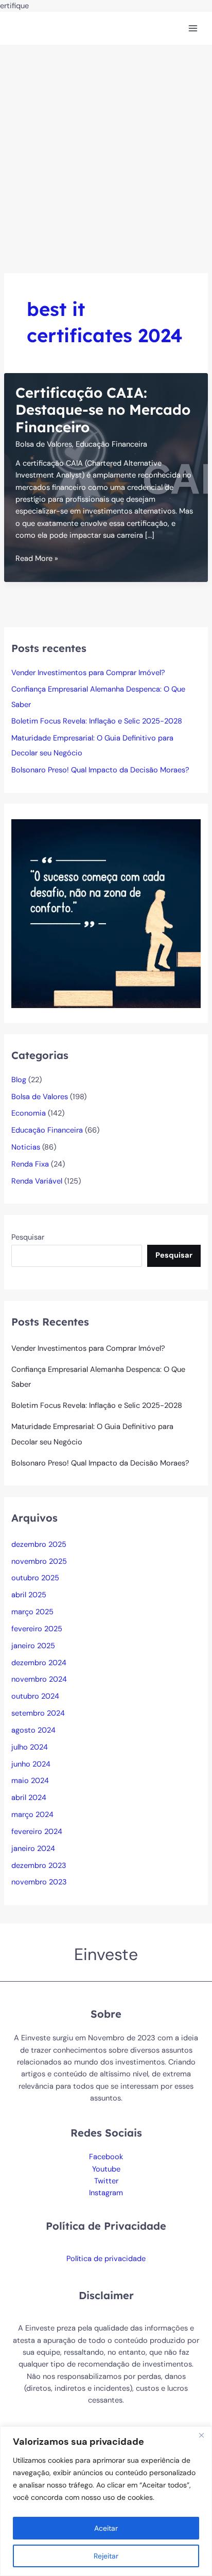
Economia (29, 1113)
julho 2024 (30, 1747)
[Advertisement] (106, 156)
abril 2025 (29, 1595)
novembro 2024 (39, 1679)
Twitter (106, 2181)
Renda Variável (37, 1181)
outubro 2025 (35, 1578)
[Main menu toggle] (193, 28)
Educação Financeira (111, 444)
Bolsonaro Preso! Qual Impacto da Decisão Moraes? (100, 770)
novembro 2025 (39, 1562)
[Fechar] (201, 2435)
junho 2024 (31, 1764)
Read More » (37, 559)
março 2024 (32, 1815)
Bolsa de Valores (44, 444)
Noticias (26, 1147)
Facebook (106, 2157)
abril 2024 (29, 1798)
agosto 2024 (33, 1730)
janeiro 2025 (33, 1646)
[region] (106, 2501)
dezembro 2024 (39, 1663)
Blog (19, 1080)
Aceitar (106, 2528)
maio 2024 (30, 1781)
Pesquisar (28, 1237)
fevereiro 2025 (37, 1629)
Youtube (106, 2169)
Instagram (106, 2193)
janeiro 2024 (33, 1849)
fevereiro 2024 (37, 1832)
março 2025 (32, 1612)
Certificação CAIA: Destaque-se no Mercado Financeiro (103, 410)
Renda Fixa (30, 1164)
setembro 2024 (38, 1713)
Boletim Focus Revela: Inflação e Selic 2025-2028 (97, 721)
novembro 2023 (39, 1882)
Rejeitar (106, 2556)
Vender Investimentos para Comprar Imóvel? (88, 673)
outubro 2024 (35, 1696)
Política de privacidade (106, 2259)
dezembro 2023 (39, 1866)
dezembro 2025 (39, 1545)
